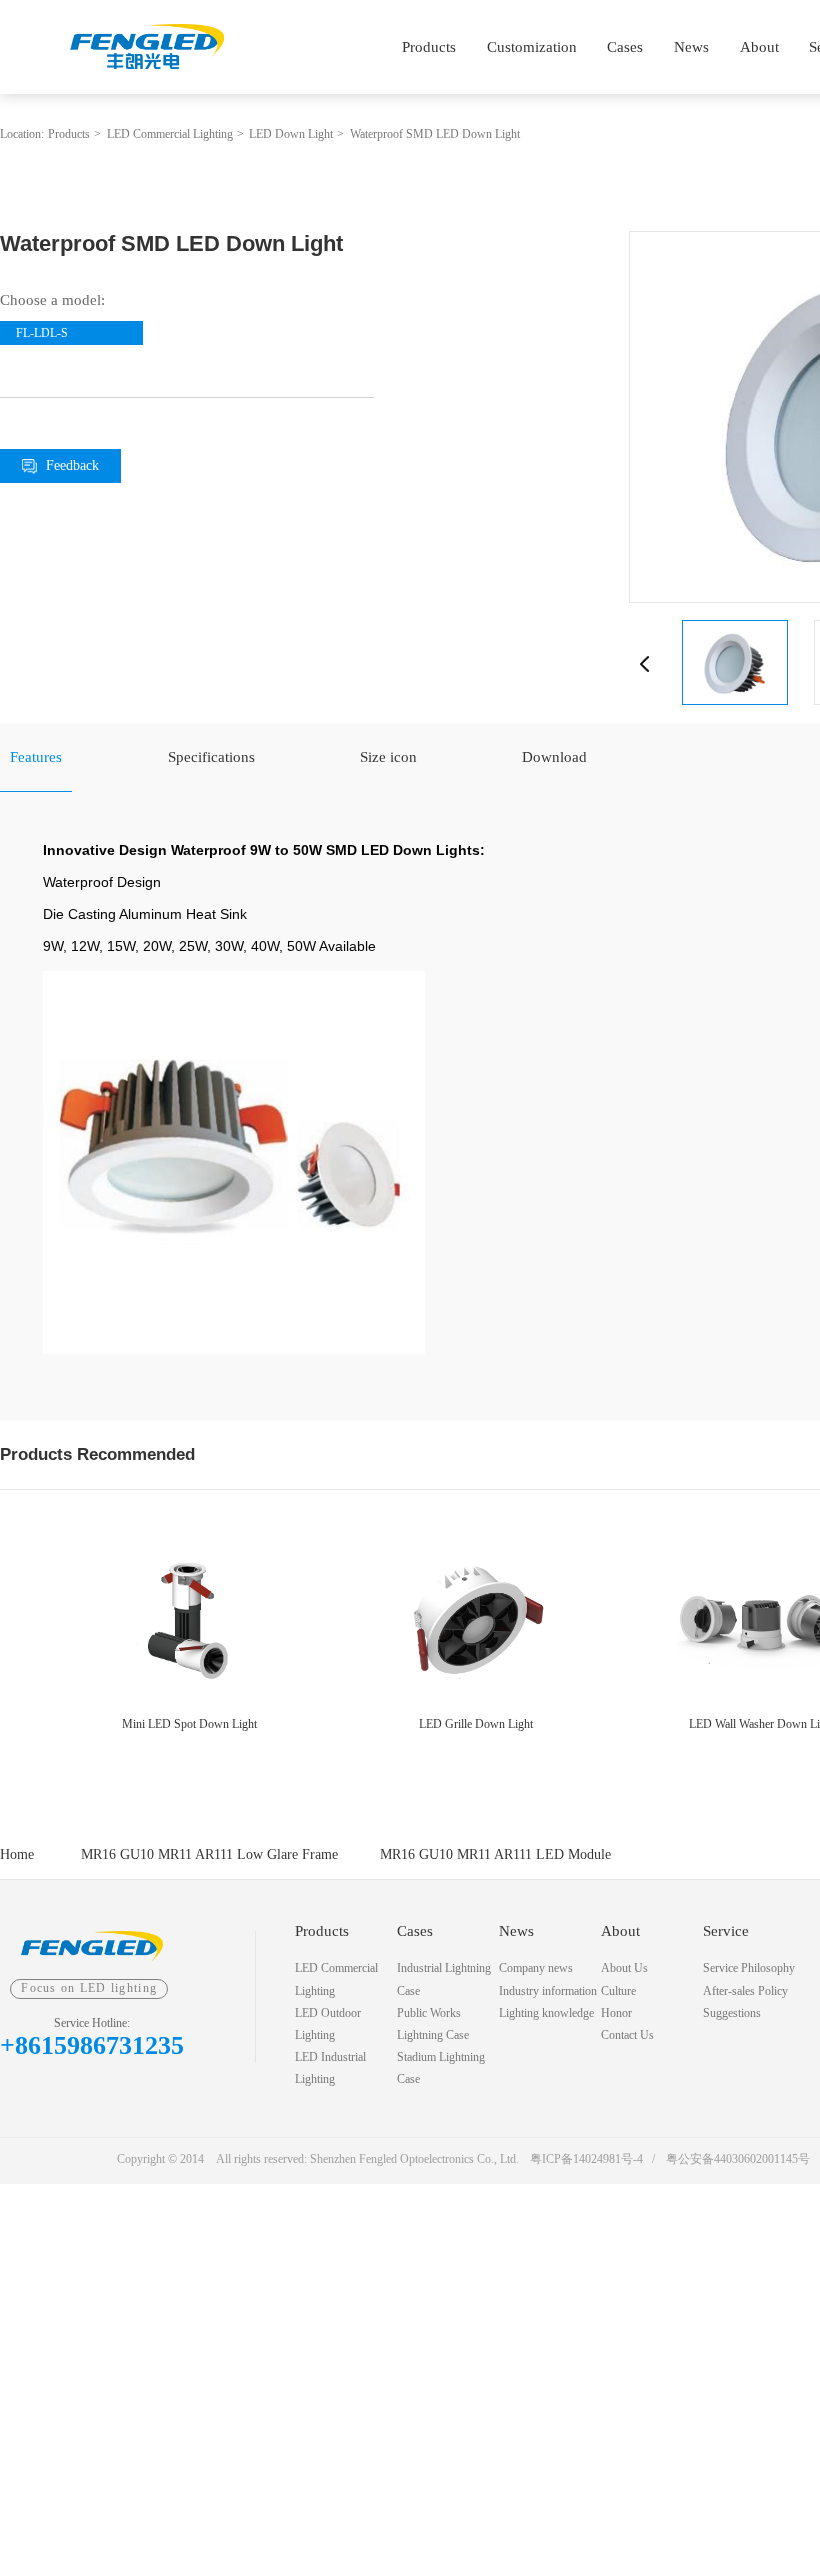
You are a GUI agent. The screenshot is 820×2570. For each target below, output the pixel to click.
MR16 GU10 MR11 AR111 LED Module (495, 1854)
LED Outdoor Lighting (328, 2024)
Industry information (548, 1991)
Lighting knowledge (546, 2013)
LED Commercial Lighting (170, 134)
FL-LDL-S (42, 333)
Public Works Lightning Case (433, 2024)
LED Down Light (291, 134)
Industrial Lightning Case (444, 1979)
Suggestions (732, 2013)
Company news (536, 1968)
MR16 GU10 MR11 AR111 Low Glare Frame (209, 1854)
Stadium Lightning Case (441, 2068)
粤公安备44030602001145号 (738, 2159)
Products (429, 46)
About (759, 46)
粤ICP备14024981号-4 (586, 2159)
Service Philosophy (749, 1968)
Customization (532, 46)
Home (17, 1854)
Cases (625, 46)
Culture (618, 1991)
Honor (616, 2013)
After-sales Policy (745, 1991)
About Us (624, 1968)
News (691, 46)
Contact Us (627, 2035)
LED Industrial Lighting (330, 2068)
